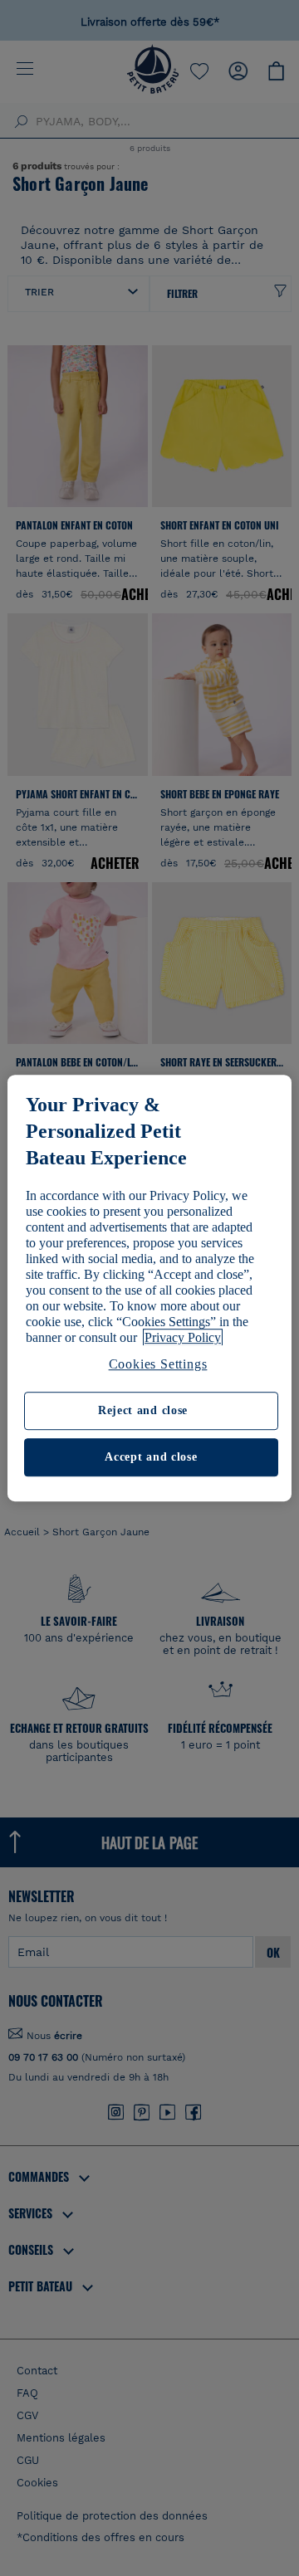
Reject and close (143, 1411)
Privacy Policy (183, 1337)
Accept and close (151, 1457)
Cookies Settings (158, 1364)
